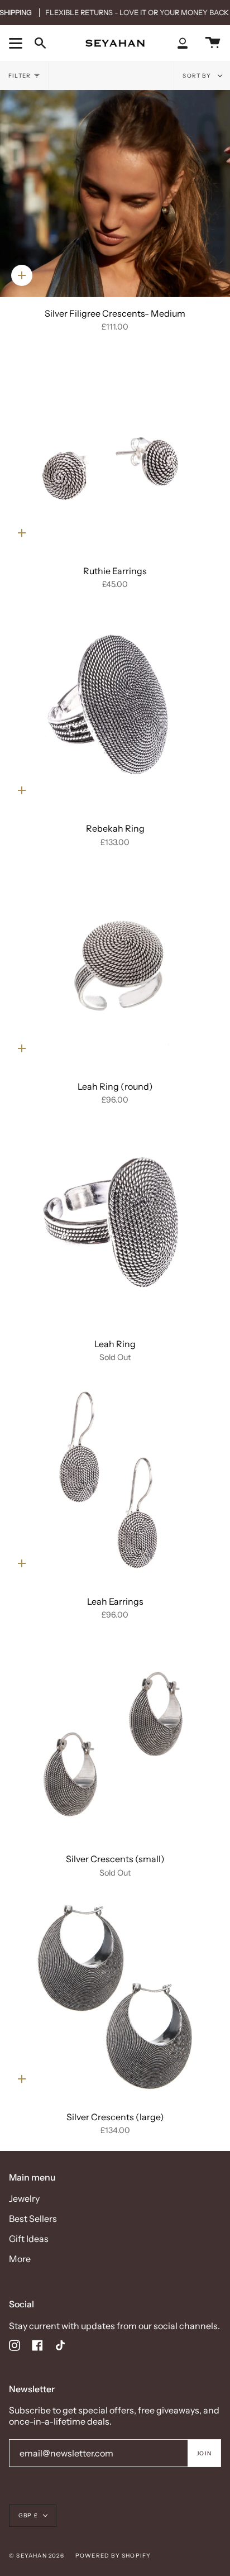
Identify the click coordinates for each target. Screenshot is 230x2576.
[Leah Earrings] (115, 1482)
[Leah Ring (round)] (115, 967)
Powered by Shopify (113, 2556)
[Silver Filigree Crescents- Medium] (115, 194)
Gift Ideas (29, 2239)
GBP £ (28, 2515)
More (20, 2259)
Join (204, 2453)
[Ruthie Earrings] (115, 451)
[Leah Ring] (115, 1224)
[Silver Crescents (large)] (115, 1997)
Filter (20, 76)
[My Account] (183, 43)
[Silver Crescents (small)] (115, 1740)
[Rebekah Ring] (115, 709)
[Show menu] (17, 43)
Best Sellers (33, 2219)
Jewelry (24, 2198)
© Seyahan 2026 (37, 2556)
